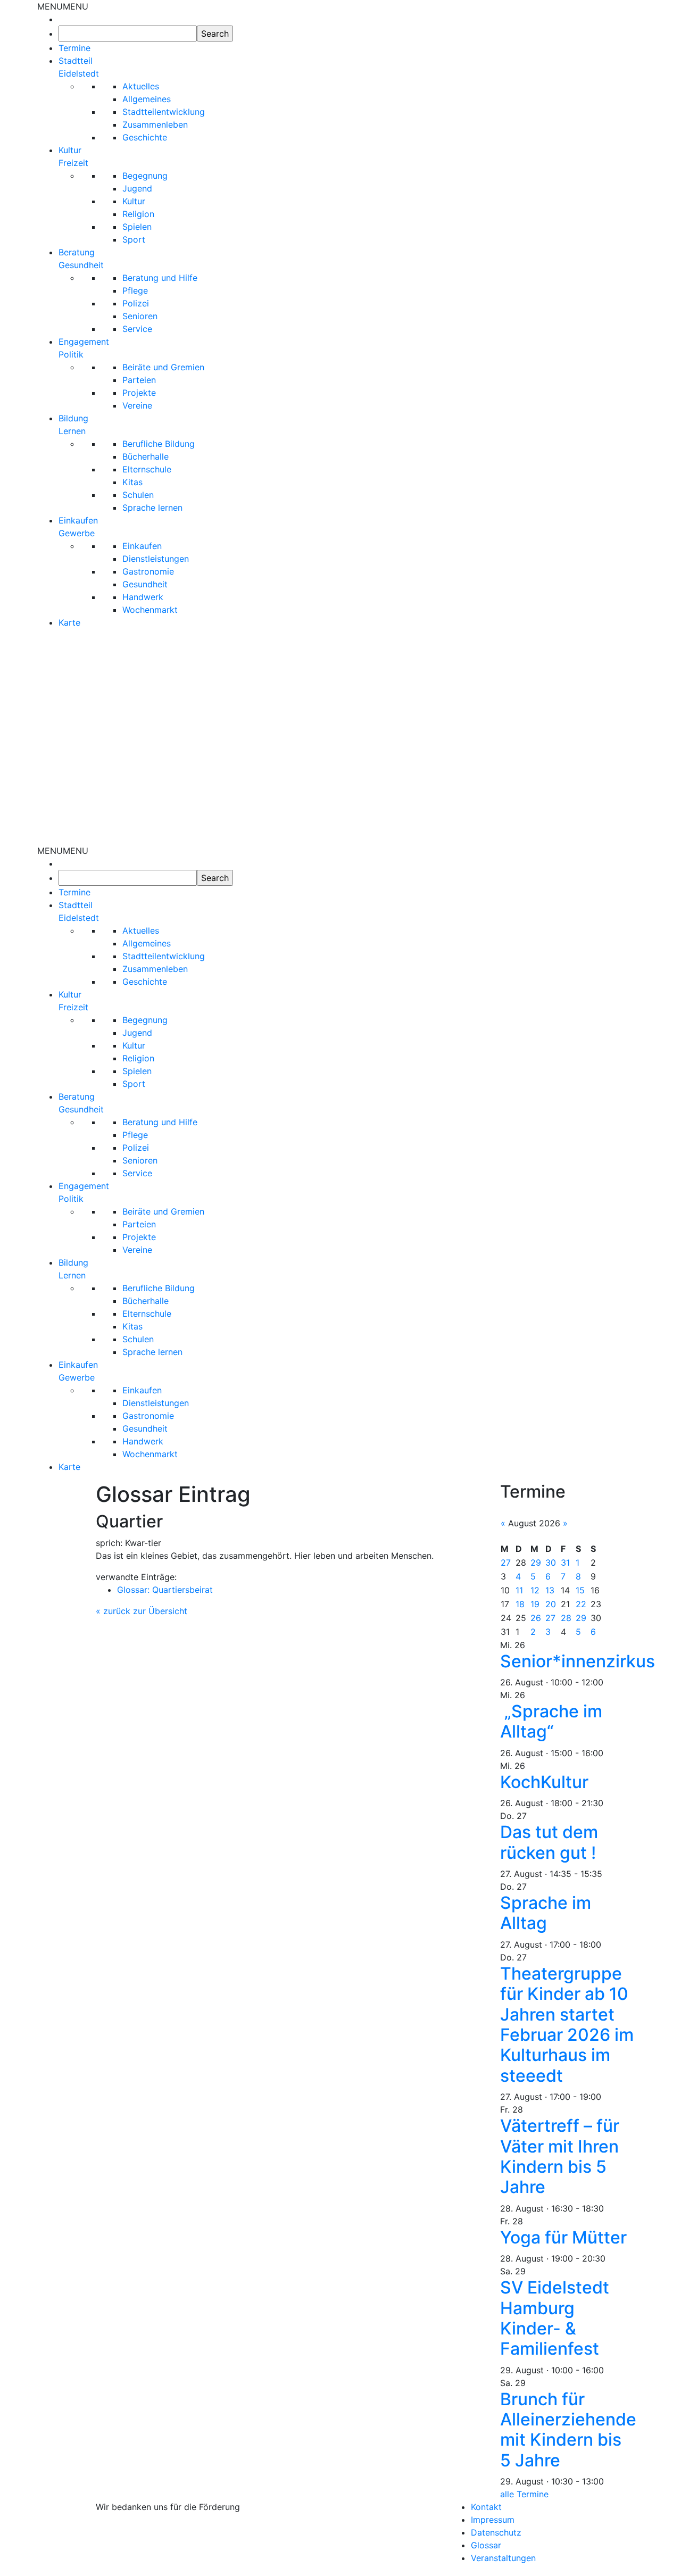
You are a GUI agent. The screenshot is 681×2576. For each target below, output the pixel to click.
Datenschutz (496, 2532)
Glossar (486, 2545)
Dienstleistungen (156, 559)
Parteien (139, 380)
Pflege (135, 290)
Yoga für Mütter (563, 2237)
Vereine (137, 405)
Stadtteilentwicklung (164, 112)
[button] (63, 6)
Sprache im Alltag (546, 1913)
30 (551, 1563)
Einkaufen (142, 546)
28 (566, 1618)
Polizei (136, 303)
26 (536, 1618)
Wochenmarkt (150, 610)
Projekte (139, 393)
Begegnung (145, 176)
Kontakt (486, 2507)
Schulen (138, 495)
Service (137, 329)
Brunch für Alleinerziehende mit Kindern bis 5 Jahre (568, 2430)
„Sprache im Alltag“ (551, 1721)
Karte (69, 622)
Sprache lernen (152, 508)
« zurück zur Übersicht (142, 1611)
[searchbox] (128, 34)
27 (506, 1563)
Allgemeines (147, 99)
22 (581, 1604)
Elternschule (147, 469)
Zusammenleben (155, 124)
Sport (134, 239)
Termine (74, 48)
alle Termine (524, 2494)
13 (550, 1590)
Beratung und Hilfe (160, 278)
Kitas (132, 482)
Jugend (137, 188)
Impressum (493, 2520)
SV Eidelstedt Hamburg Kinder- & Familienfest (555, 2318)
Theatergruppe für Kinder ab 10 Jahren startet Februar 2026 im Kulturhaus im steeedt (567, 2025)
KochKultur (544, 1782)
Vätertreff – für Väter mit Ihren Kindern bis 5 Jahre (560, 2156)
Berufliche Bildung (159, 444)
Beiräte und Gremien (163, 367)
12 (535, 1590)
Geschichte (145, 137)
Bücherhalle (146, 456)
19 (535, 1604)
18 (520, 1604)
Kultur (134, 201)
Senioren (140, 316)
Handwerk (143, 597)
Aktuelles (141, 86)
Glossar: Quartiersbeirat (165, 1590)
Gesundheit (145, 584)
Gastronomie (148, 571)
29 (536, 1563)
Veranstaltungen (503, 2558)
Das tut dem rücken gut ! (549, 1842)
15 (580, 1590)
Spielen (137, 227)
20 (551, 1604)
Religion (138, 214)
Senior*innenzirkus (578, 1661)
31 (565, 1563)
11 (519, 1590)
